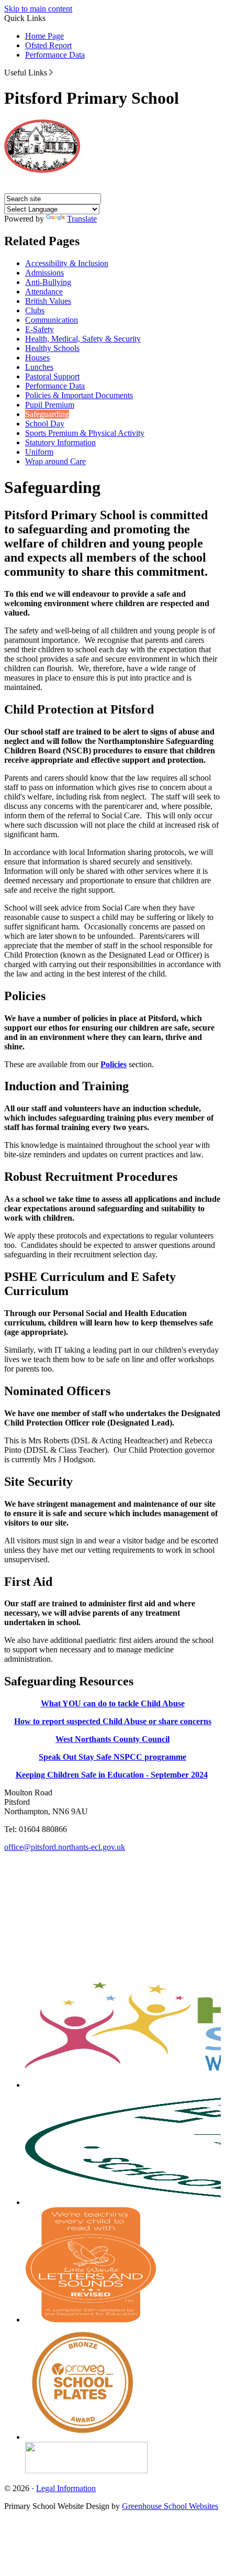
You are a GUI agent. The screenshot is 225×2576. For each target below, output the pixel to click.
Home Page (44, 36)
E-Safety (40, 329)
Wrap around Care (55, 461)
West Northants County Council (113, 1739)
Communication (52, 320)
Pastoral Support (52, 376)
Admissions (44, 273)
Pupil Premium (50, 405)
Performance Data (55, 55)
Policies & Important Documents (79, 395)
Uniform (39, 452)
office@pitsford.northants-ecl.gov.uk (65, 1847)
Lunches (39, 367)
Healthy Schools (52, 348)
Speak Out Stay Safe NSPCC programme (113, 1757)
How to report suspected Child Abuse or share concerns (113, 1721)
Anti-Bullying (48, 282)
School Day (45, 424)
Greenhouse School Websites (170, 2506)
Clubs (35, 310)
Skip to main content (38, 9)
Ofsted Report (48, 45)
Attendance (44, 292)
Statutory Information (60, 442)
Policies (114, 1064)
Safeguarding (47, 414)
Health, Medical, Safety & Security (83, 339)
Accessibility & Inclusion (67, 263)
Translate (82, 219)
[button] (51, 72)
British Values (48, 301)
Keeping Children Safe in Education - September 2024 (112, 1775)
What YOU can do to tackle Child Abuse (113, 1703)
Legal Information (66, 2488)
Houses (37, 358)
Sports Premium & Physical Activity (85, 433)
